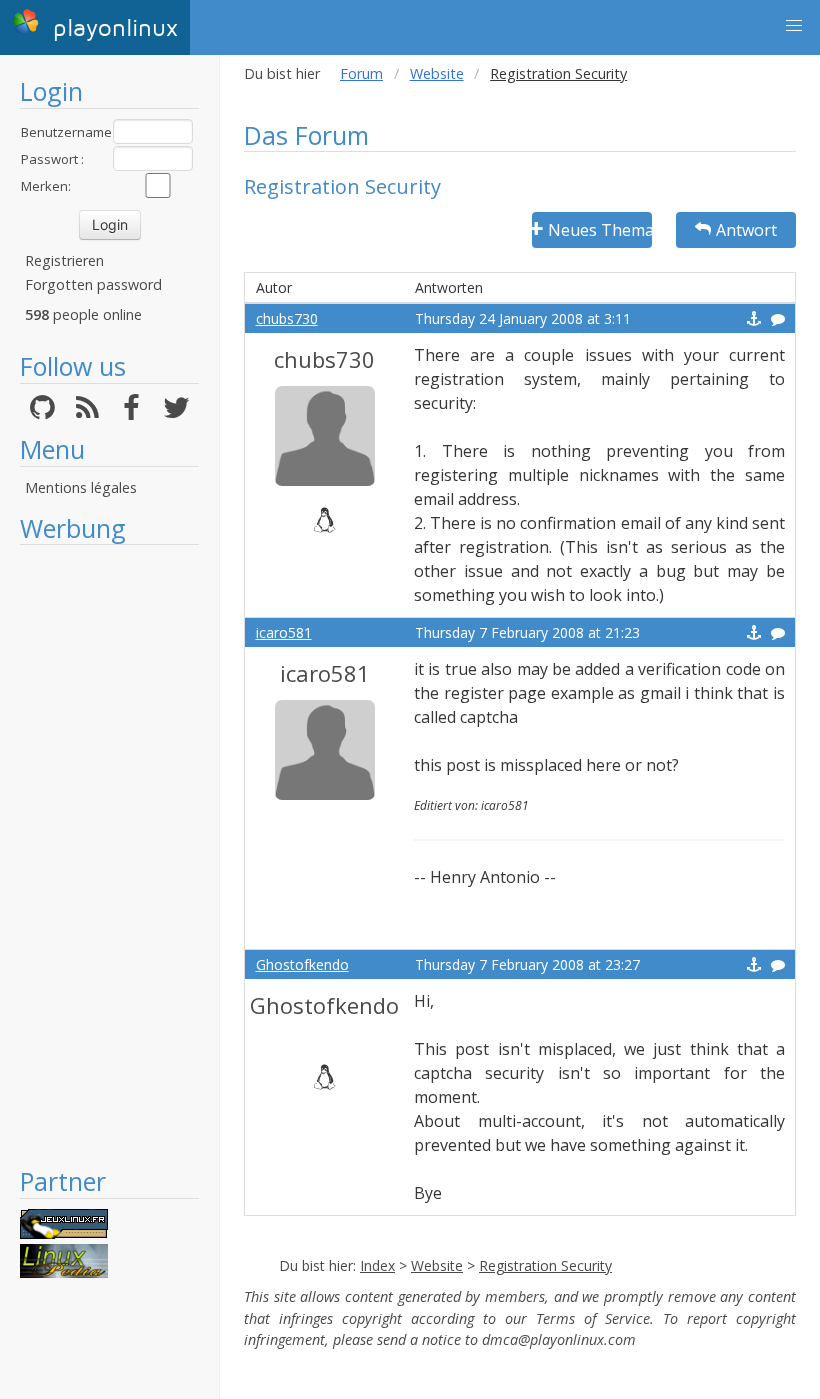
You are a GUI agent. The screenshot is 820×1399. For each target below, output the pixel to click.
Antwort (746, 230)
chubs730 (287, 318)
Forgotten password (93, 284)
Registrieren (64, 260)
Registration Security (545, 1265)
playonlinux (111, 28)
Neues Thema (600, 230)
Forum (361, 73)
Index (377, 1265)
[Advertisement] (109, 855)
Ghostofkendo (302, 964)
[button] (794, 26)
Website (437, 73)
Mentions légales (81, 487)
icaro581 (284, 632)
